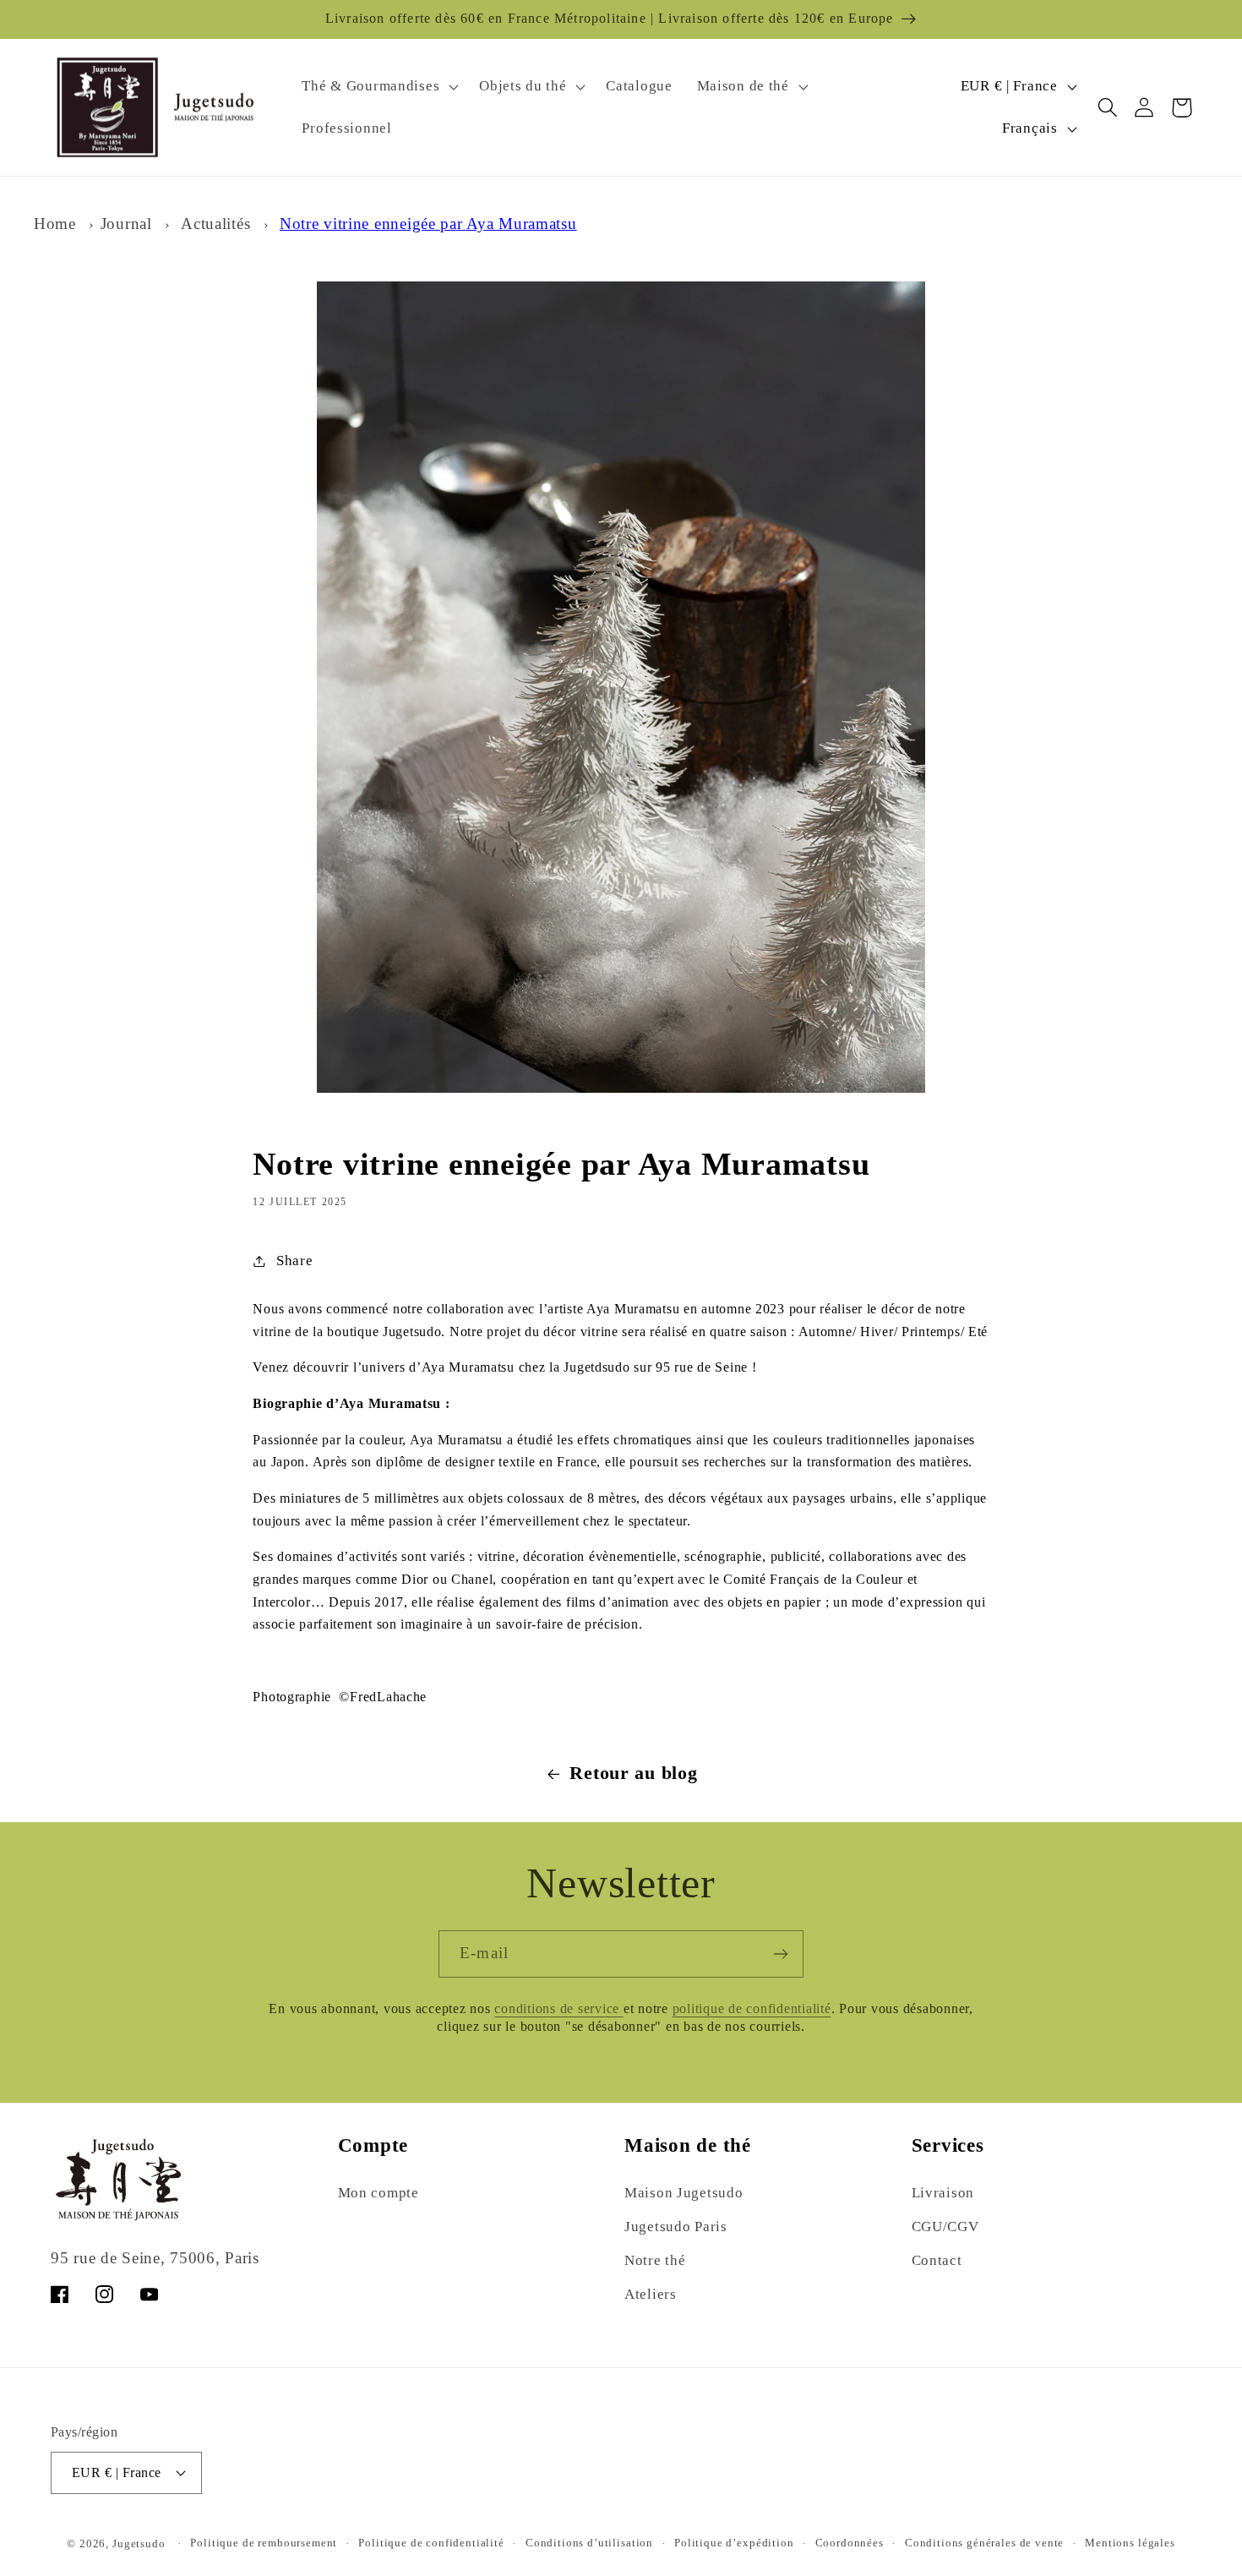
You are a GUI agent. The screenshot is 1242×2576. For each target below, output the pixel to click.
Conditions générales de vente (984, 2543)
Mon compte (379, 2193)
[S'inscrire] (780, 1954)
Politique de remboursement (264, 2543)
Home (55, 224)
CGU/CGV (945, 2227)
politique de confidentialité (752, 2009)
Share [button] (294, 1261)
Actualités (215, 224)
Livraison (943, 2193)
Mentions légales (1130, 2543)
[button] (379, 86)
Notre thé (655, 2260)
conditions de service (559, 2009)
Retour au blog (633, 1773)
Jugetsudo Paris (676, 2227)
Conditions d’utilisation (589, 2543)
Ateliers (651, 2294)
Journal (126, 224)
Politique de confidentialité (431, 2543)
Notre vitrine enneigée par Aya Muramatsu (428, 224)
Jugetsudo (139, 2543)
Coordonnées (850, 2543)
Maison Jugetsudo (684, 2193)
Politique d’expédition (734, 2543)
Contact (937, 2260)
